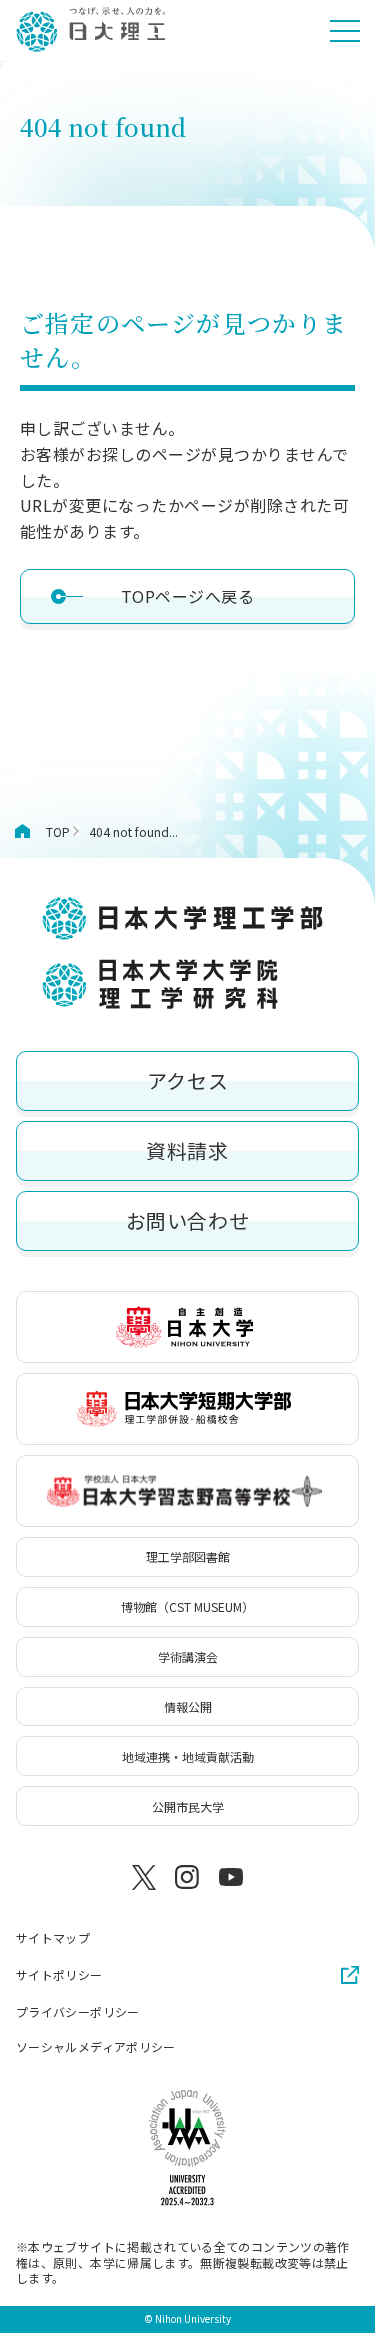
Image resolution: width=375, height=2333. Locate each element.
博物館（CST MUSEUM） (187, 1606)
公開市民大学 (188, 1806)
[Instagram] (188, 1877)
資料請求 (187, 1150)
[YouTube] (231, 1877)
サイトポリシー (59, 1974)
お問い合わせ (188, 1220)
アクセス (187, 1080)
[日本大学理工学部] (90, 30)
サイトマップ (53, 1938)
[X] (144, 1877)
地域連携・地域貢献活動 (188, 1756)
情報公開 (188, 1706)
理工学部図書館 (188, 1556)
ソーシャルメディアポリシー (96, 2047)
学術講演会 (188, 1656)
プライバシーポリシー (78, 2012)
